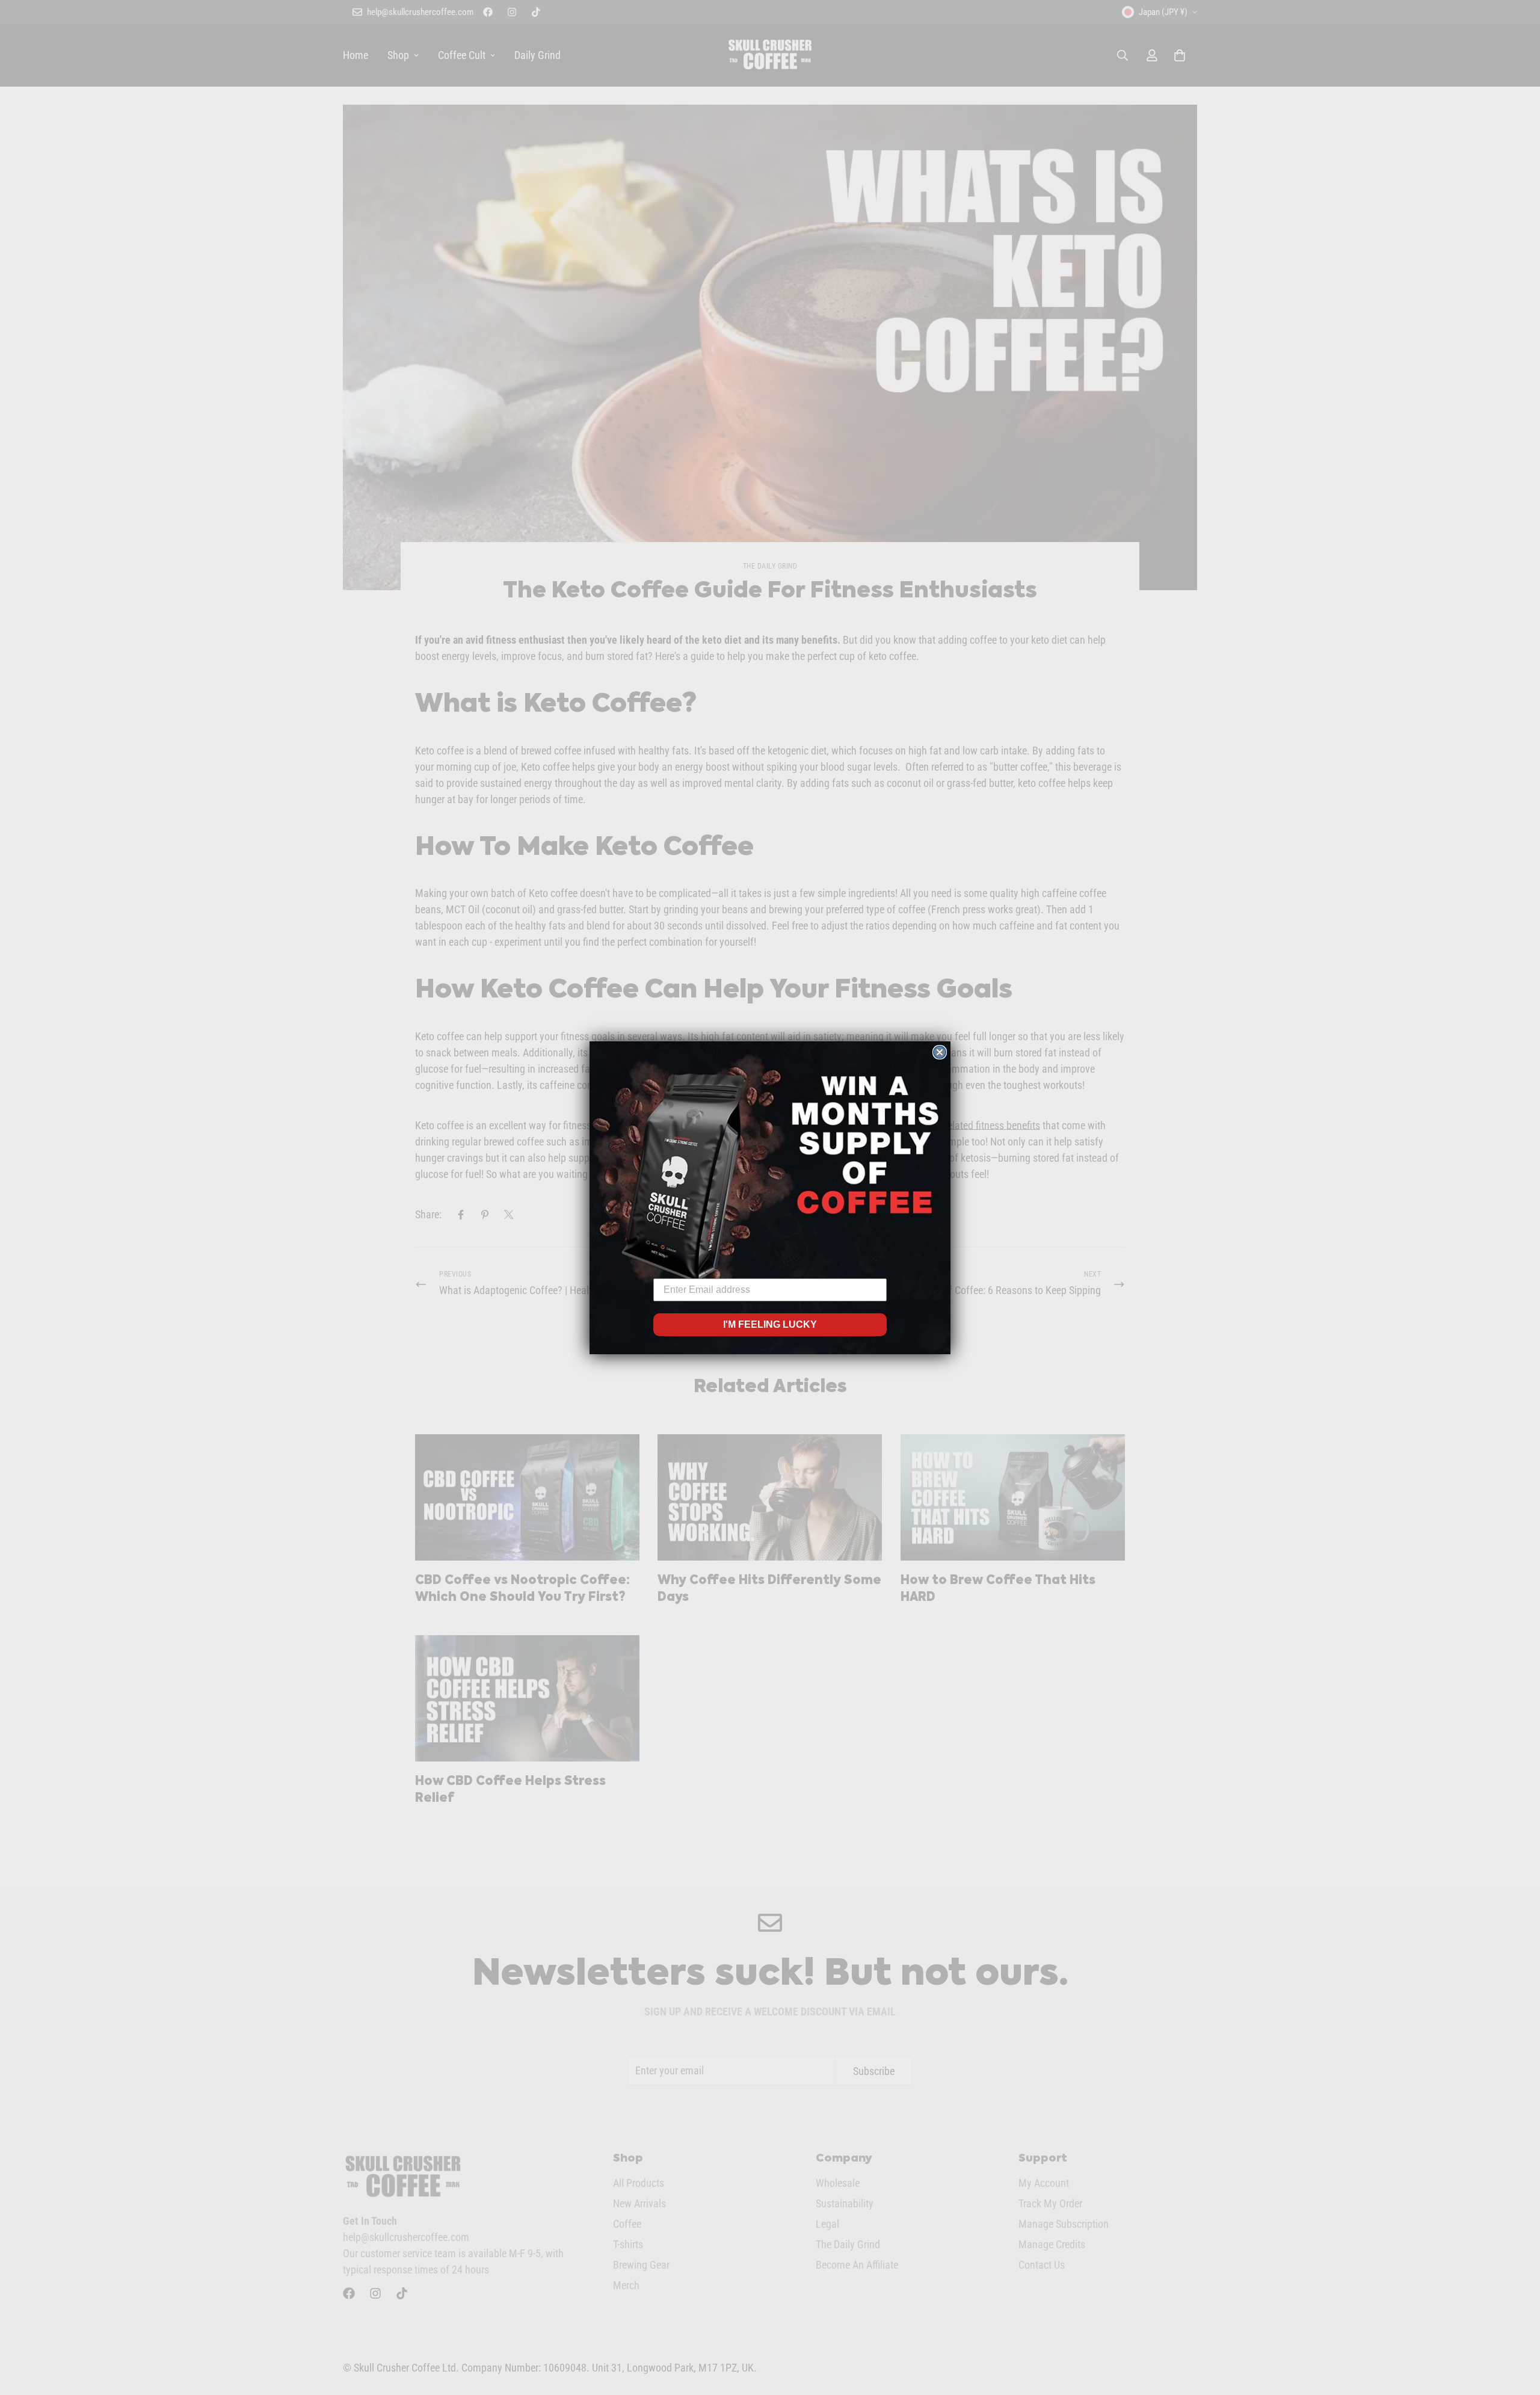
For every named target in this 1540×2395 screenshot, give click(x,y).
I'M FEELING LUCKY (770, 1324)
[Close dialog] (940, 1052)
